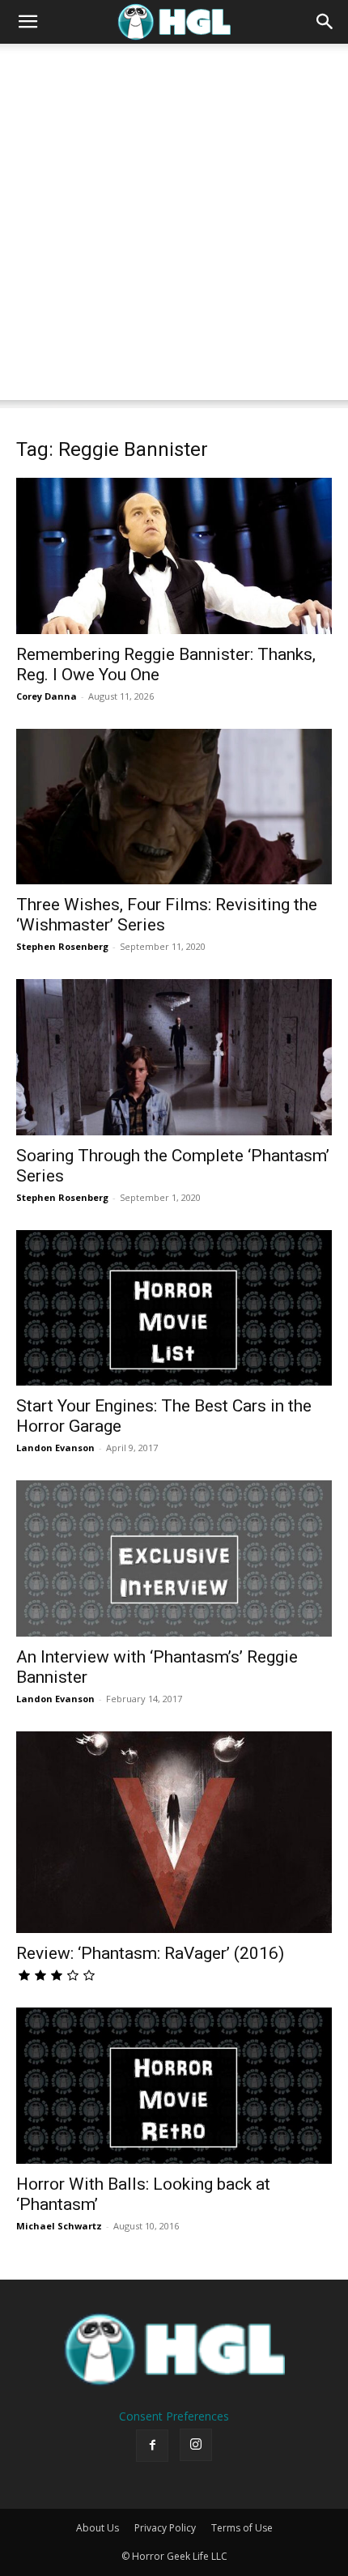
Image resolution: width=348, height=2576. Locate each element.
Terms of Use (242, 2528)
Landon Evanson (55, 1448)
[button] (28, 22)
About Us (98, 2528)
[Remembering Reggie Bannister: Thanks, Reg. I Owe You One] (174, 556)
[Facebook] (152, 2446)
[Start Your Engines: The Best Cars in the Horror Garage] (174, 1308)
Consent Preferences (174, 2416)
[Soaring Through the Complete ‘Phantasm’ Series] (174, 1057)
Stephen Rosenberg (62, 946)
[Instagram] (196, 2445)
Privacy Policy (165, 2528)
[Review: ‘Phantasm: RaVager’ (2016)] (174, 1833)
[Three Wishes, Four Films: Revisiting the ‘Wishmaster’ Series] (174, 807)
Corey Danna (47, 696)
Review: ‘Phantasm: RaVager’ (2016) (150, 1953)
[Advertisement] (174, 226)
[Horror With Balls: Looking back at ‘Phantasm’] (174, 2086)
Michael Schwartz (59, 2226)
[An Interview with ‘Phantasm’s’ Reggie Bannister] (174, 1558)
